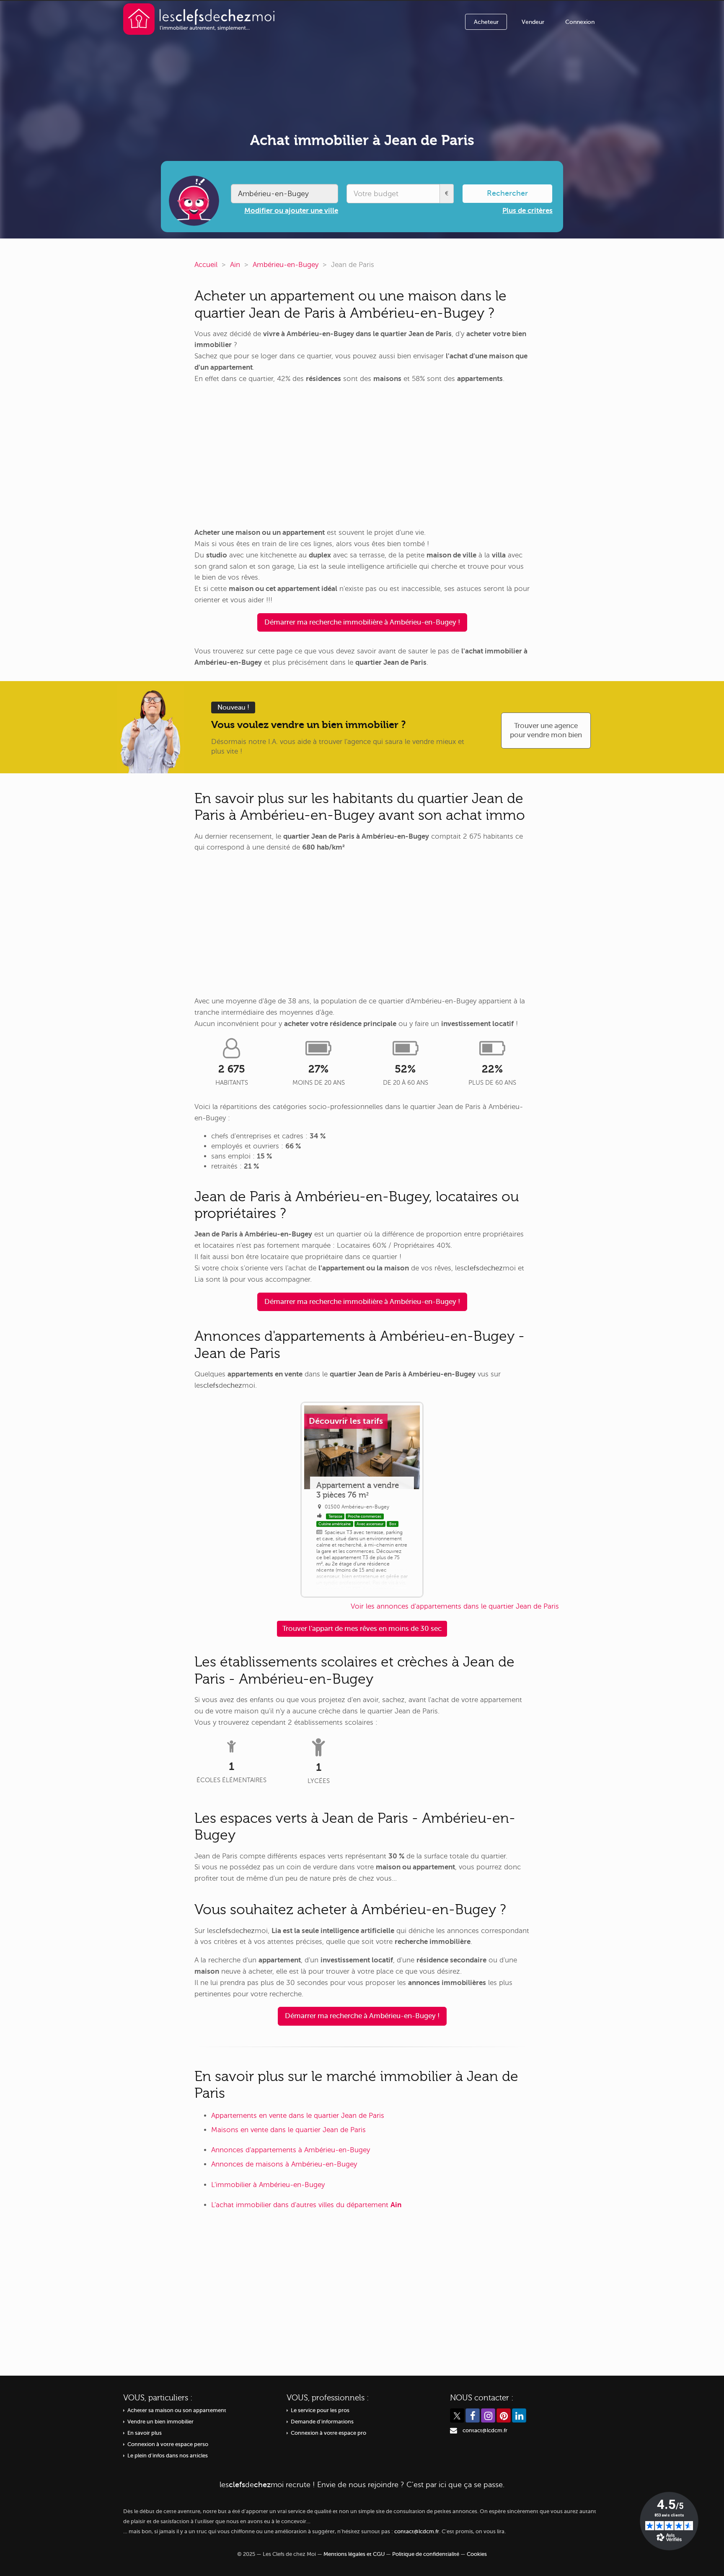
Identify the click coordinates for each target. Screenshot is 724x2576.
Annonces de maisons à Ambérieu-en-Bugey (284, 2164)
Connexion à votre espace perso (168, 2444)
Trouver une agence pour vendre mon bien (546, 730)
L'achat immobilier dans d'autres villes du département (306, 2205)
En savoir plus (145, 2433)
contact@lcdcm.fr (485, 2431)
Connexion (580, 22)
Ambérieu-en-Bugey (286, 265)
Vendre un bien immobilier (160, 2422)
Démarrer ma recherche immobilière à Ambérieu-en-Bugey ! (362, 622)
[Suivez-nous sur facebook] (473, 2415)
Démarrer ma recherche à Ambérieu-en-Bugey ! (362, 2016)
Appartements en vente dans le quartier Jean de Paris (298, 2116)
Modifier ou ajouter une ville (291, 211)
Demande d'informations (322, 2422)
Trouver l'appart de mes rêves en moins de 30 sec (362, 1629)
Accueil (206, 265)
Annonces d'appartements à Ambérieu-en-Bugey (291, 2150)
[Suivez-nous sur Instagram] (488, 2415)
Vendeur (533, 22)
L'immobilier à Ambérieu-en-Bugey (268, 2185)
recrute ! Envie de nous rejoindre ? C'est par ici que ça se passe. (362, 2485)
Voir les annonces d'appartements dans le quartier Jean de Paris (455, 1606)
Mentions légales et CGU (354, 2554)
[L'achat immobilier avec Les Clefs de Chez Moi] (199, 19)
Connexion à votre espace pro (328, 2433)
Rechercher (507, 193)
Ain (235, 265)
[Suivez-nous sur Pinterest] (504, 2415)
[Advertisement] (362, 456)
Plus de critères (527, 211)
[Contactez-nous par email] (454, 2431)
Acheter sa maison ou (177, 2410)
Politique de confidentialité (426, 2554)
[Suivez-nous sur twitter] (457, 2415)
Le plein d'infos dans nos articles (168, 2456)
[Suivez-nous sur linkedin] (519, 2415)
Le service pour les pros (320, 2410)
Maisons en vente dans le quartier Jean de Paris (288, 2130)
